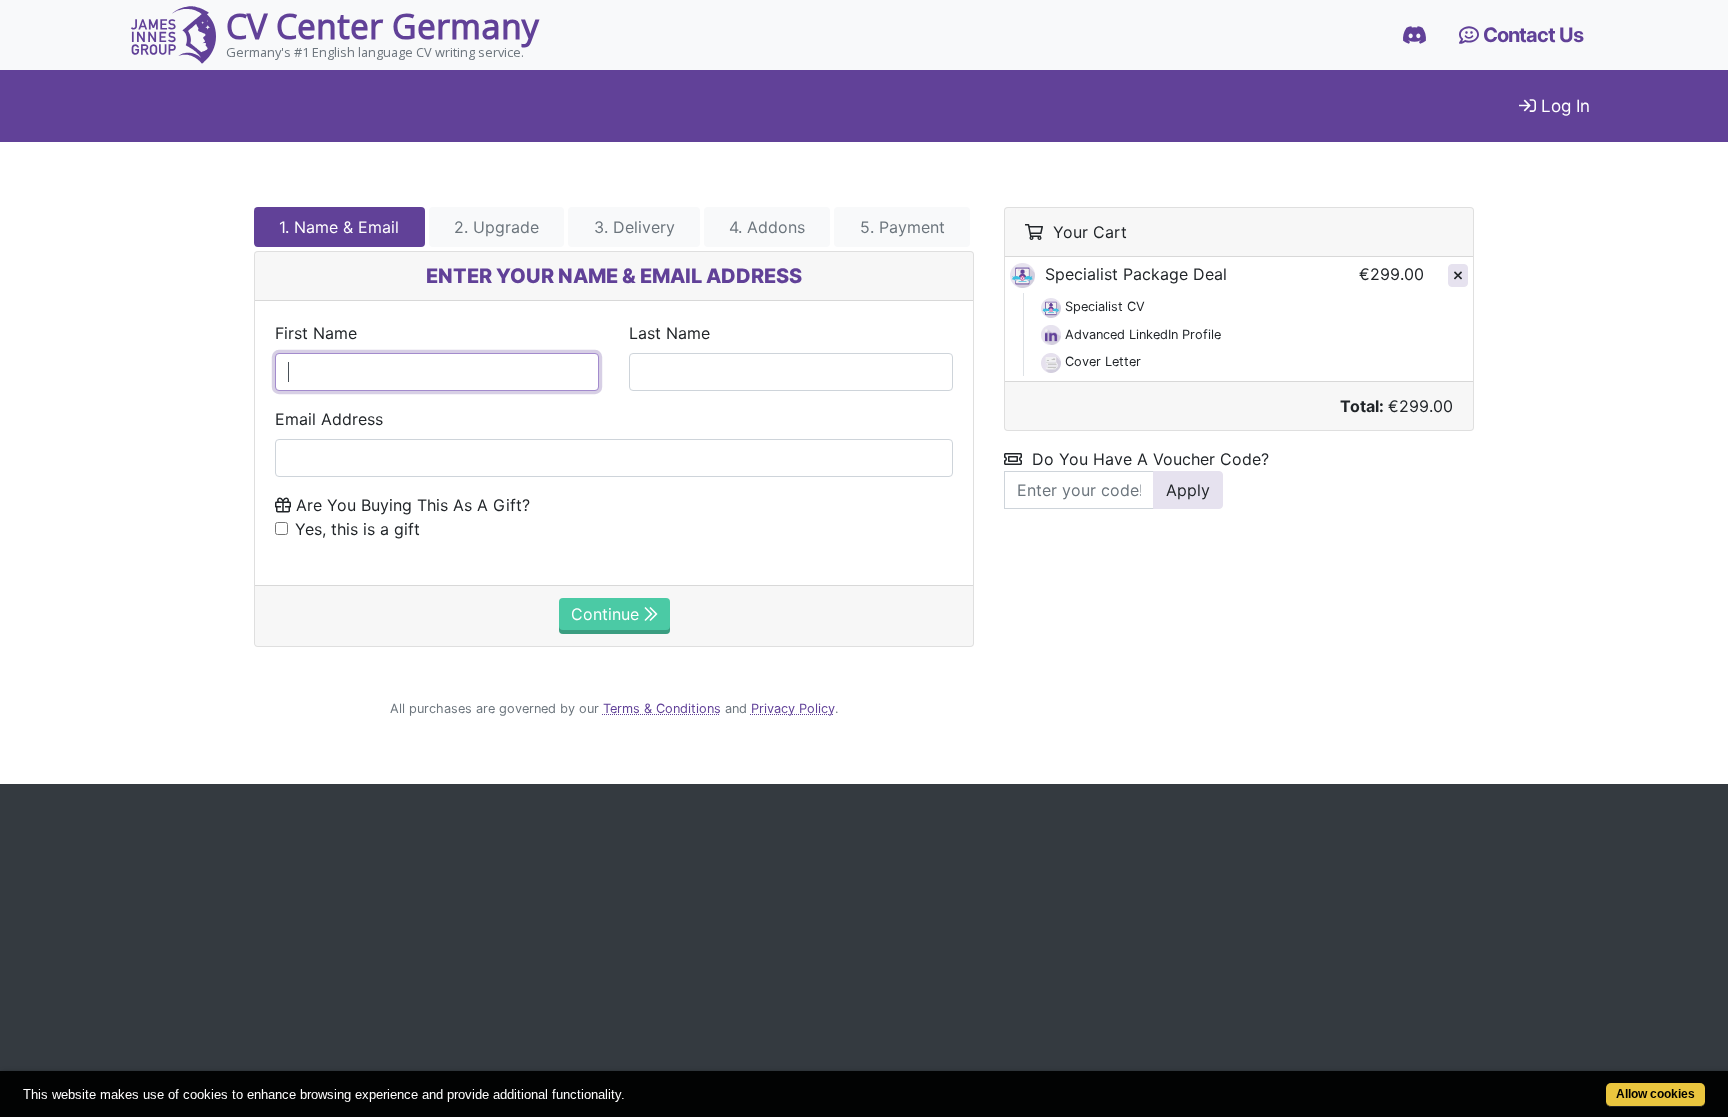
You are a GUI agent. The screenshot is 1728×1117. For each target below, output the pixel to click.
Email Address (329, 419)
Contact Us (1531, 35)
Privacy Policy (793, 708)
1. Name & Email (339, 227)
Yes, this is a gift (357, 529)
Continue (607, 614)
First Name (316, 333)
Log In (1563, 106)
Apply (1188, 490)
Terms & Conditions (662, 708)
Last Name (669, 333)
